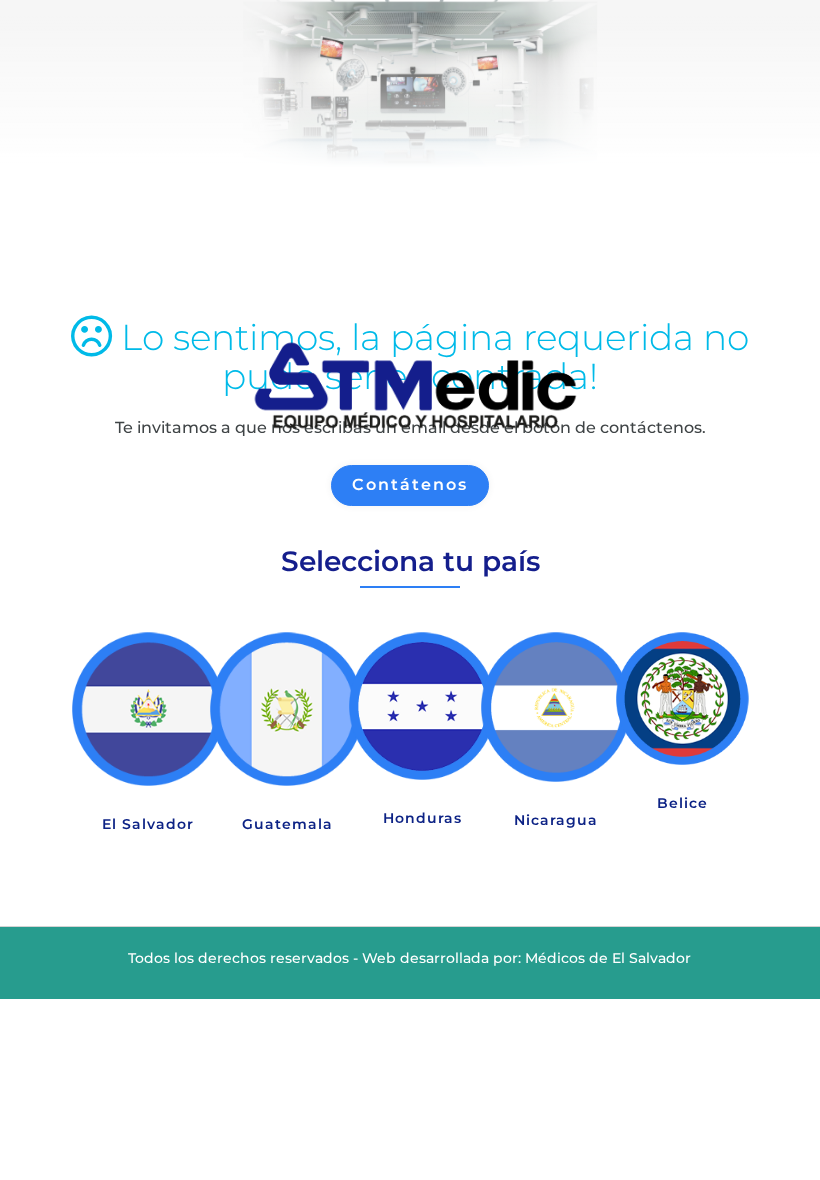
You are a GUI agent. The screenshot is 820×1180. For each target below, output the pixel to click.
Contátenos (410, 484)
